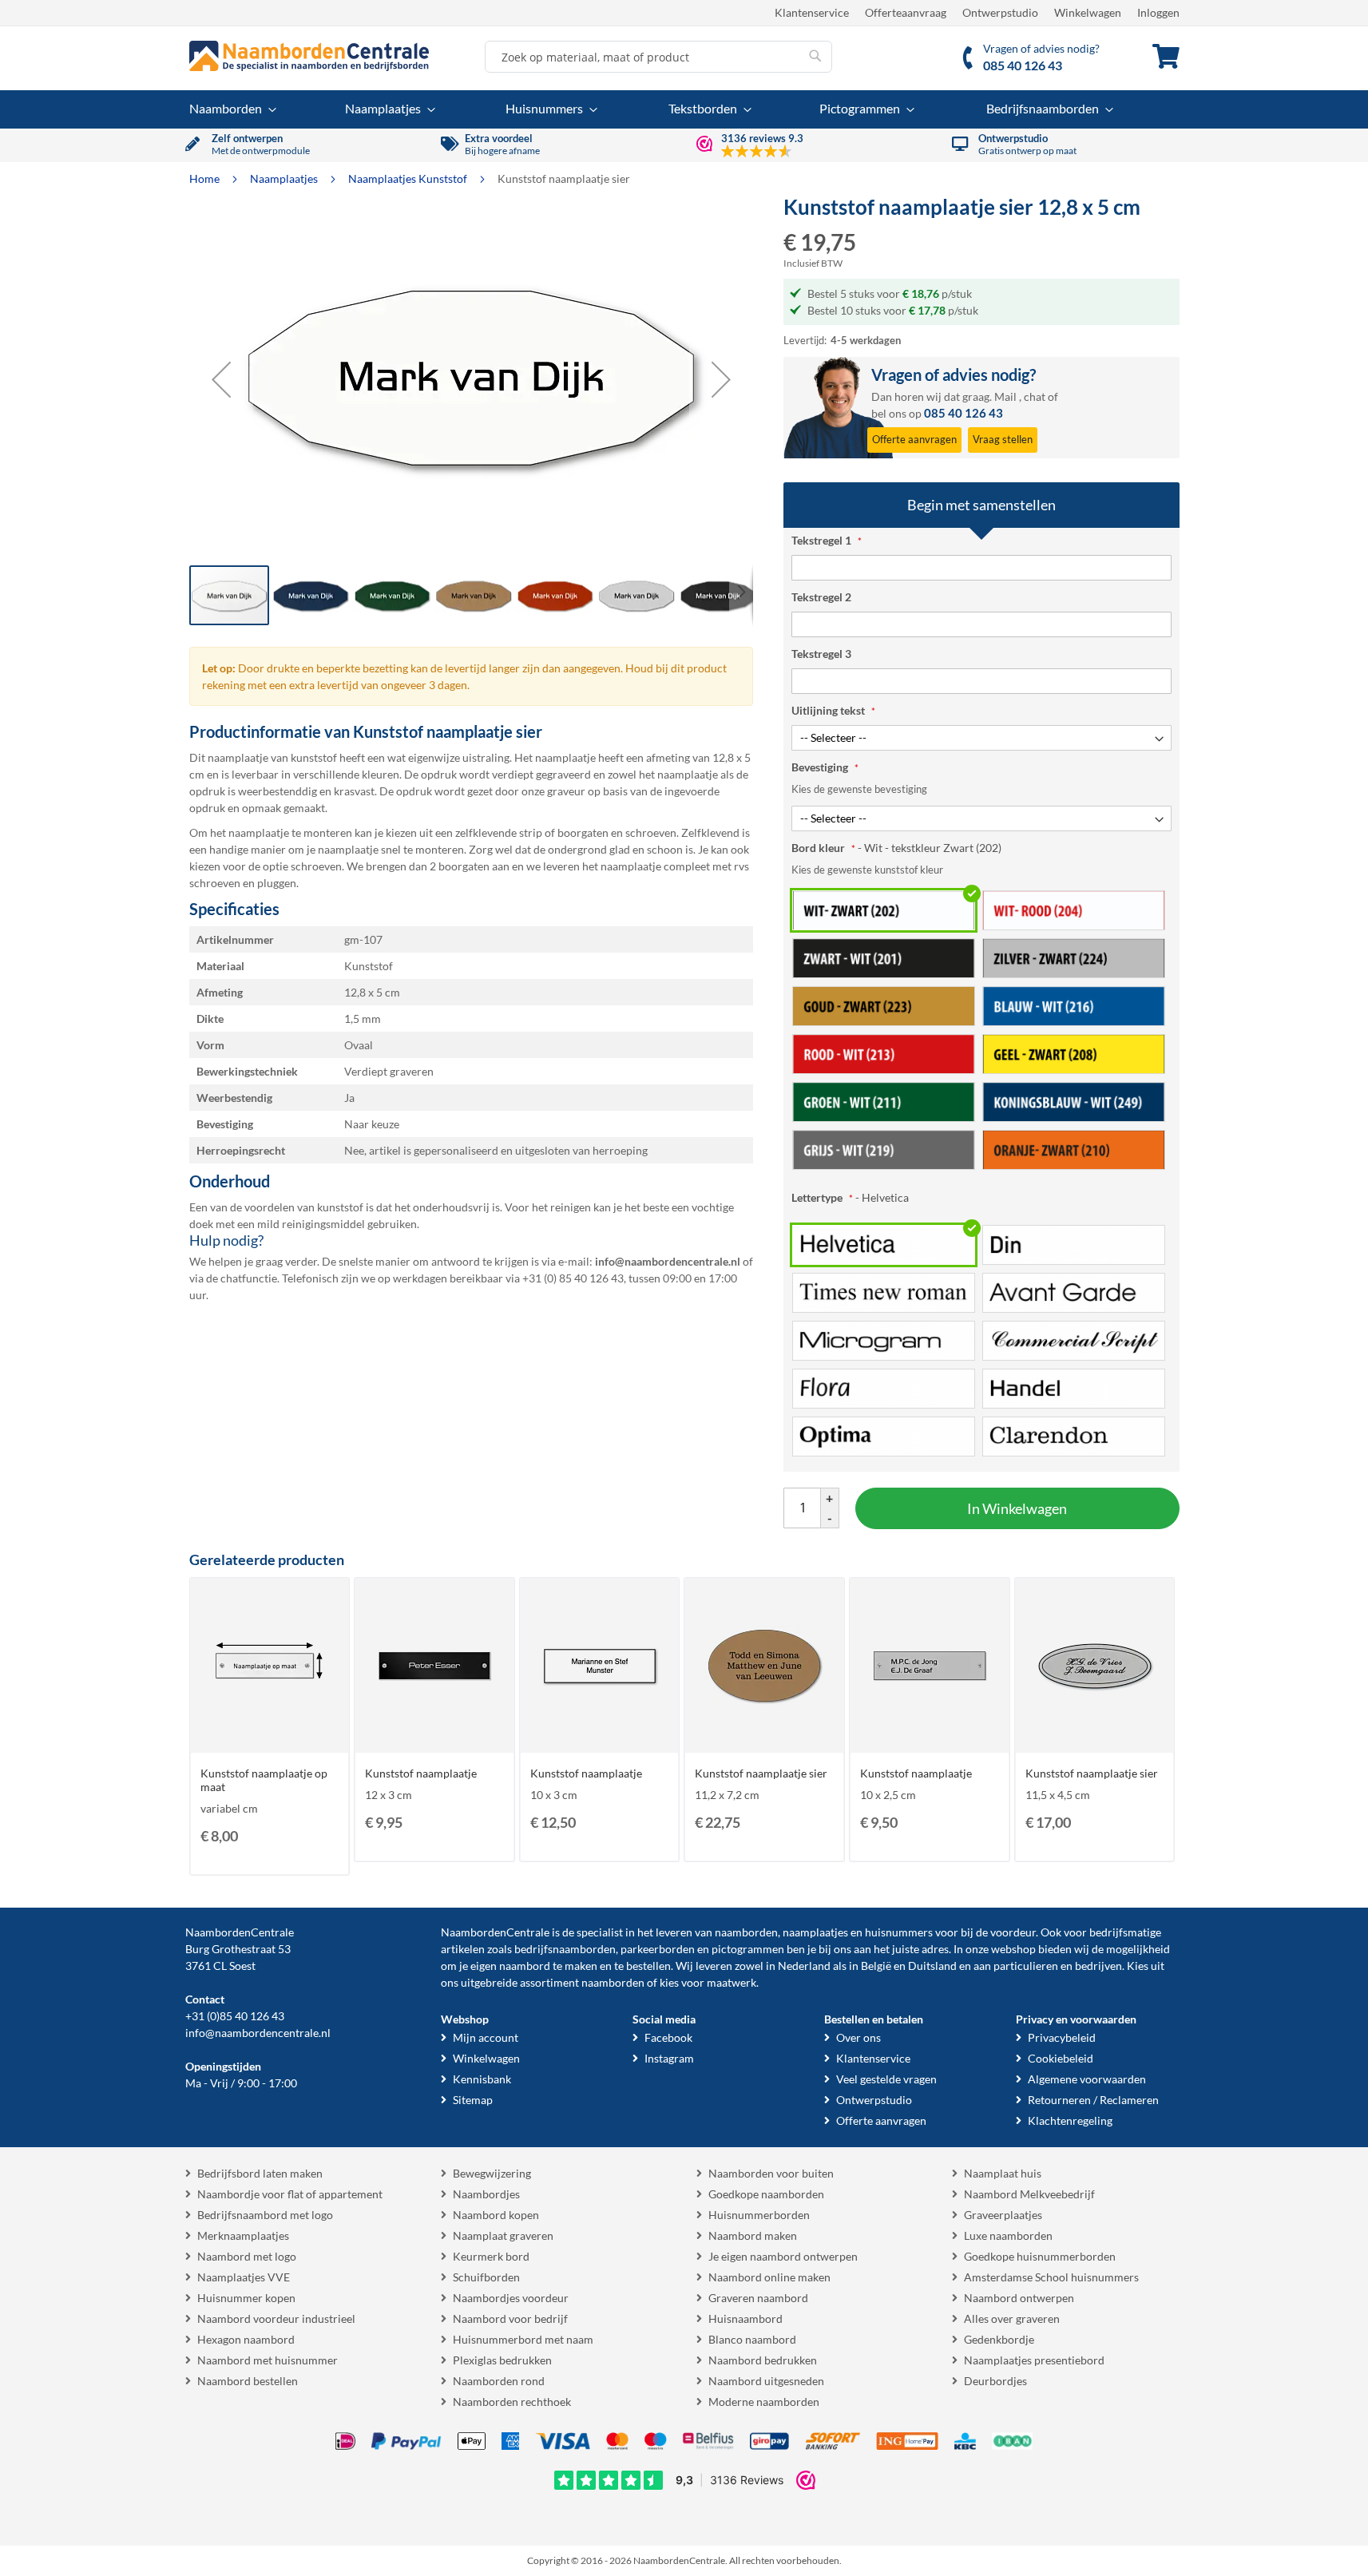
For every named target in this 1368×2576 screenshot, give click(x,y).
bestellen (648, 1966)
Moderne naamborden (764, 2402)
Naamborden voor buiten (771, 2173)
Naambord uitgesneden (766, 2381)
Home (206, 178)
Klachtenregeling (1070, 2120)
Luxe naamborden (1008, 2235)
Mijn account (486, 2037)
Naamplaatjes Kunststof (409, 178)
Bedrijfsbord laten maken (260, 2173)
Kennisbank (482, 2079)
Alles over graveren (1012, 2318)
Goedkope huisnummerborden (1040, 2256)
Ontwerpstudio (1000, 12)
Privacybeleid (1062, 2037)
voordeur (1013, 1932)
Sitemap (473, 2100)
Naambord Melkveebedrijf (1029, 2194)
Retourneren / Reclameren (1093, 2100)
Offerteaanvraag (906, 12)
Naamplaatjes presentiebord (1034, 2360)
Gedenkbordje (999, 2339)
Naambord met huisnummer (268, 2360)
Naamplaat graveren (503, 2235)
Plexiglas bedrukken (502, 2360)
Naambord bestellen (248, 2381)
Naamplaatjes (285, 178)
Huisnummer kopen (246, 2298)
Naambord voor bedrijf (510, 2318)
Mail (1005, 396)
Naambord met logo (247, 2256)
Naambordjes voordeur (511, 2298)
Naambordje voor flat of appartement (290, 2194)
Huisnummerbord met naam (523, 2339)
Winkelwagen (1088, 12)
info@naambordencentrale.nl (258, 2033)
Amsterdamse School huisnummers (1051, 2277)
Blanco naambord (752, 2339)
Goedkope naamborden (766, 2194)
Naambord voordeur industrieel (276, 2318)
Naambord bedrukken (763, 2360)
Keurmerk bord (491, 2256)
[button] (221, 379)
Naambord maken (753, 2235)
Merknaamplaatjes (243, 2235)
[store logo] (309, 56)
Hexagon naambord (246, 2339)
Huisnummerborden (759, 2215)
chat (1035, 396)
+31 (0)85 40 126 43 (235, 2016)
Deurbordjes (995, 2381)
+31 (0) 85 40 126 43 (573, 1278)
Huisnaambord (745, 2318)
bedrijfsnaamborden (565, 1949)
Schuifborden (486, 2277)
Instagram (669, 2058)
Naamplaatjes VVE (244, 2277)
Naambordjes (486, 2194)
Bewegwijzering (492, 2173)
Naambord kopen (496, 2215)
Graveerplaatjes (1003, 2215)
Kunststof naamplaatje (421, 1773)
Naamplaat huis (1003, 2173)
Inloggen (1158, 12)
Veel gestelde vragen (886, 2079)
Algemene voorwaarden (1087, 2079)
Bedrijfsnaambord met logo (265, 2215)
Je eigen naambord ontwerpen (783, 2256)
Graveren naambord (758, 2298)
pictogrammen (748, 1949)
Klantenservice (812, 12)
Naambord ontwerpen (1019, 2298)
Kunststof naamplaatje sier (761, 1773)
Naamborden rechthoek (512, 2402)
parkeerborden (658, 1949)
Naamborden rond (499, 2381)
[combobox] (658, 57)
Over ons (858, 2037)
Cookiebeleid (1061, 2058)
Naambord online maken (769, 2277)
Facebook (668, 2037)
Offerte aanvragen (881, 2120)
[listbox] (981, 1029)
